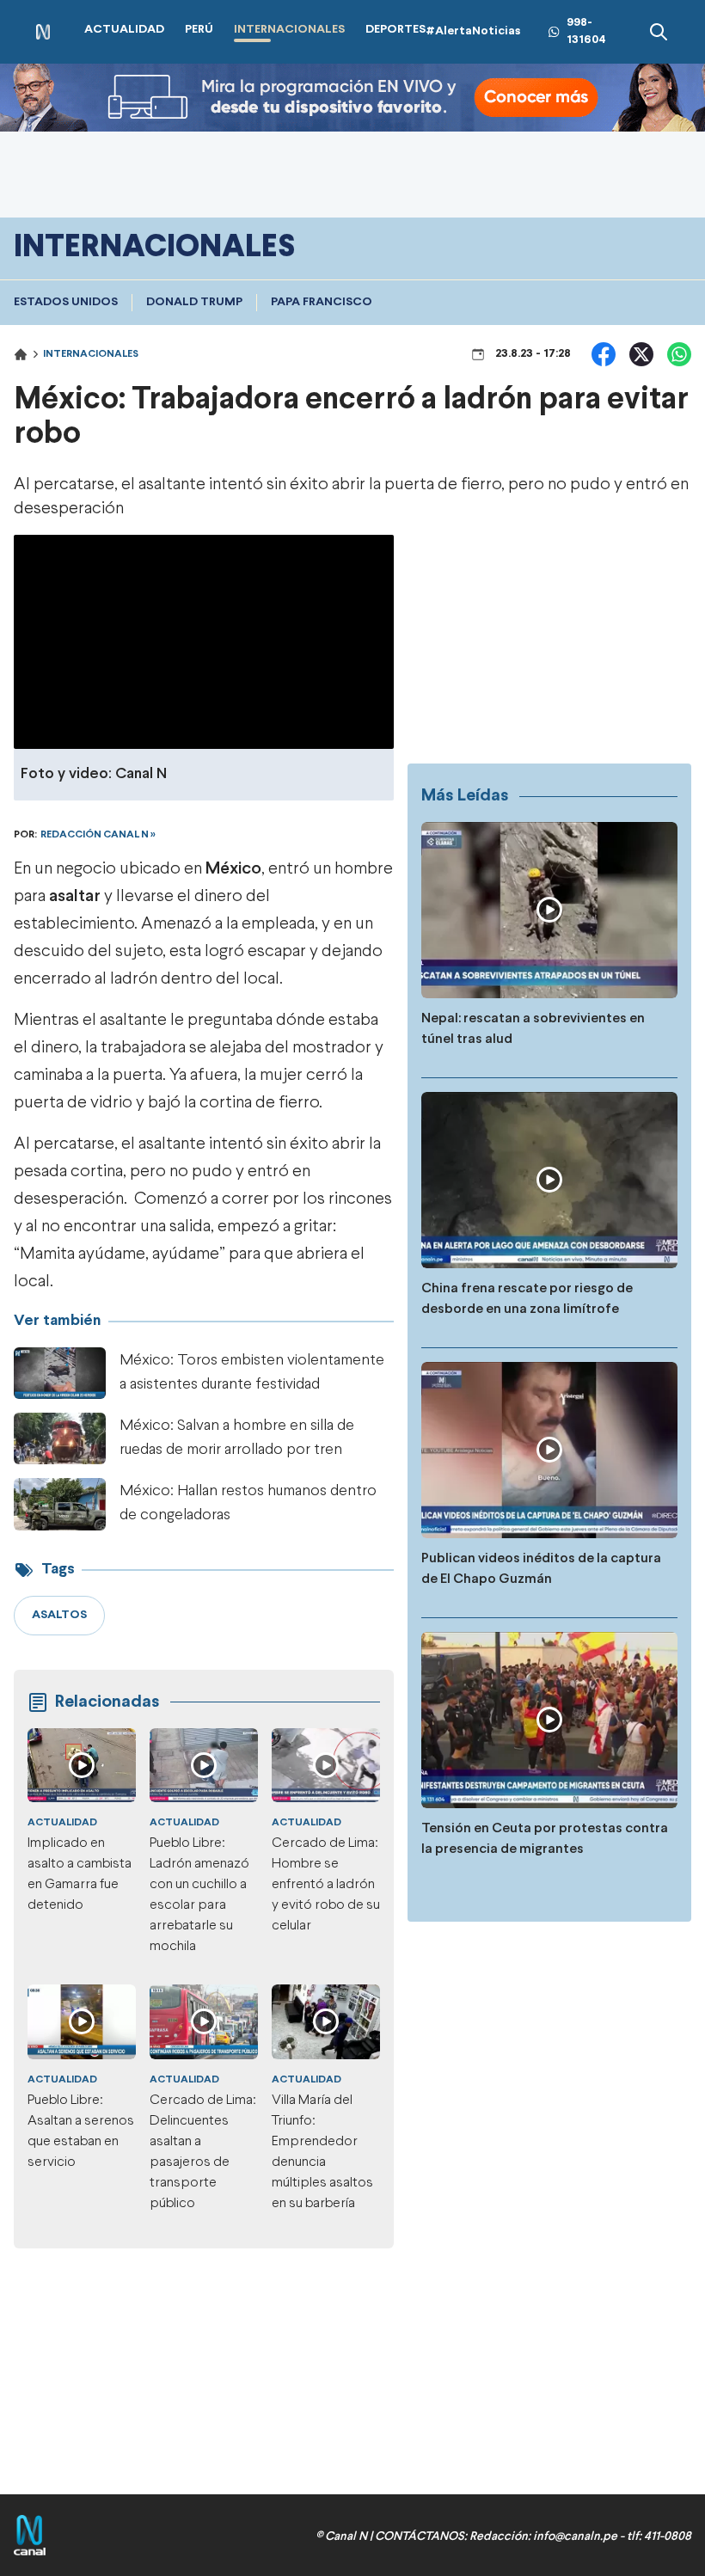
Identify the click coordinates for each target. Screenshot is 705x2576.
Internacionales (91, 354)
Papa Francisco (322, 302)
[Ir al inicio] (43, 32)
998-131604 (586, 31)
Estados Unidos (66, 302)
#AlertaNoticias (473, 31)
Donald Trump (194, 302)
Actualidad (62, 1823)
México (233, 869)
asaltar (75, 896)
